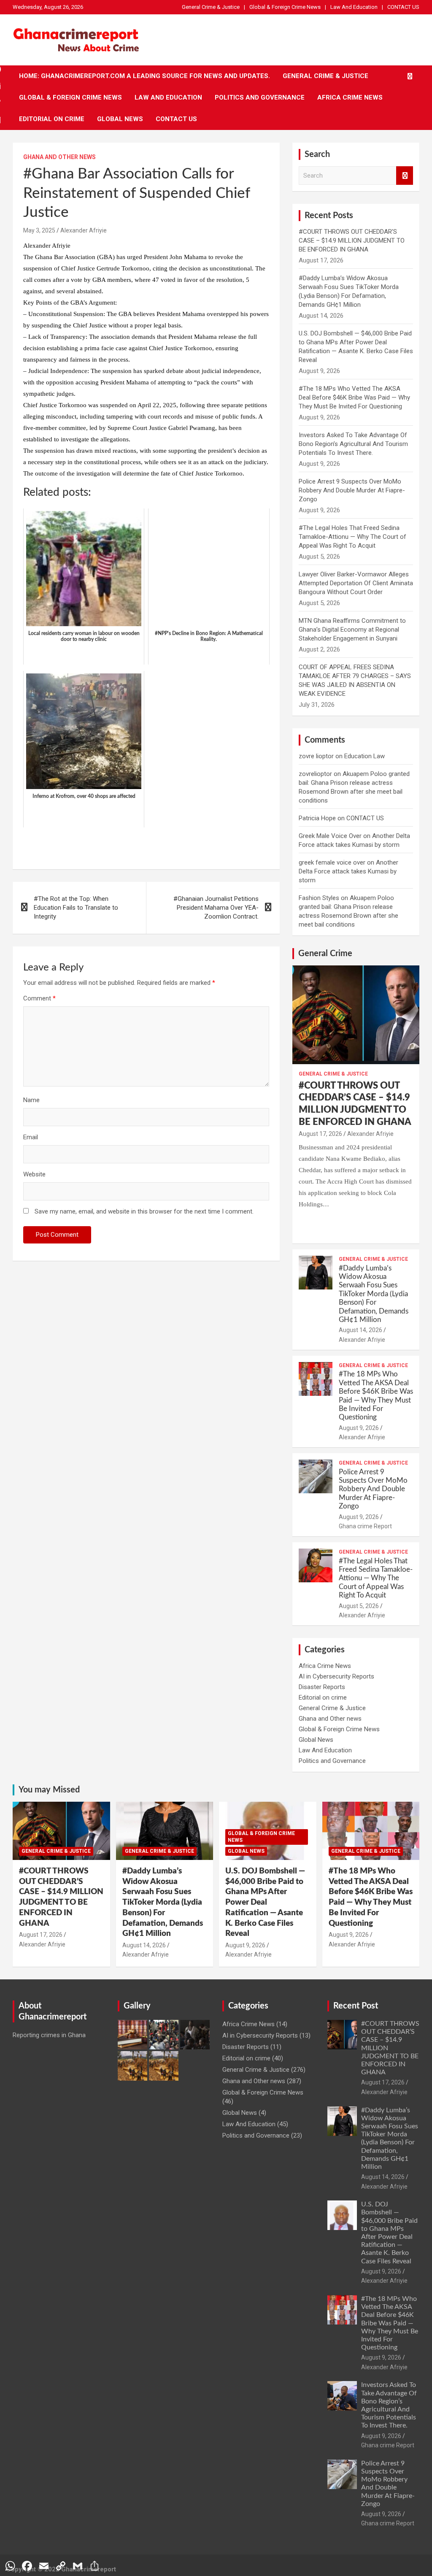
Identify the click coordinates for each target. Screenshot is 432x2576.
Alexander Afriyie (84, 230)
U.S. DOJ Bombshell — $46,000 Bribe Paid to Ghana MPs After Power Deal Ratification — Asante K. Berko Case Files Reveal (265, 1902)
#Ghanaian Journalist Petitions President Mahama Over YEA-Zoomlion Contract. (216, 908)
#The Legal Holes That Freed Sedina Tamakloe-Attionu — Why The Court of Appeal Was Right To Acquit (352, 537)
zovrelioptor (315, 774)
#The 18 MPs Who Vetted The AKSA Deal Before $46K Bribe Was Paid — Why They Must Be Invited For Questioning (354, 397)
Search (405, 176)
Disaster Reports (322, 1687)
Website (34, 1174)
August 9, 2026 (359, 1428)
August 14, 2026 (360, 1330)
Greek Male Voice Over (330, 836)
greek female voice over (332, 862)
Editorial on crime (52, 119)
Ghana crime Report (365, 1526)
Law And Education (354, 7)
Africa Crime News (350, 97)
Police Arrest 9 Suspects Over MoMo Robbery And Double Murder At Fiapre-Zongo (352, 490)
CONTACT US (403, 7)
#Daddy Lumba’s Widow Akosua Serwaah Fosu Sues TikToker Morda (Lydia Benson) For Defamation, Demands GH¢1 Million (374, 1294)
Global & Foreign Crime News (285, 7)
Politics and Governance (260, 97)
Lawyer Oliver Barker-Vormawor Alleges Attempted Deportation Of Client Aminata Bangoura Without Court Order (356, 583)
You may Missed (49, 1790)
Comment (39, 998)
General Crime (325, 954)
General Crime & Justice (211, 7)
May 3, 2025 (39, 230)
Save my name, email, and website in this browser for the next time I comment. (144, 1211)
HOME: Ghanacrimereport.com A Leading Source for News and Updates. (144, 76)
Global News (120, 119)
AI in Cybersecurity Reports (336, 1676)
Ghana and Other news (59, 157)
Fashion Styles (319, 898)
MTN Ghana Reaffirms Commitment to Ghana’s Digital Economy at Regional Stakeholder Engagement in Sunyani (352, 630)
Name (31, 1100)
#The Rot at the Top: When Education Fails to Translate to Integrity (76, 908)
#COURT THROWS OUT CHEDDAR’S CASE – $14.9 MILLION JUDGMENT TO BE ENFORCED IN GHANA (352, 241)
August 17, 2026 (320, 1134)
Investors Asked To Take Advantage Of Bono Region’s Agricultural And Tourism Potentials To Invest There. (353, 444)
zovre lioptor (316, 756)
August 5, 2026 (359, 1606)
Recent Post (356, 2006)
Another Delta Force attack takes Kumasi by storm (348, 871)
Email (31, 1137)
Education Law (364, 756)
